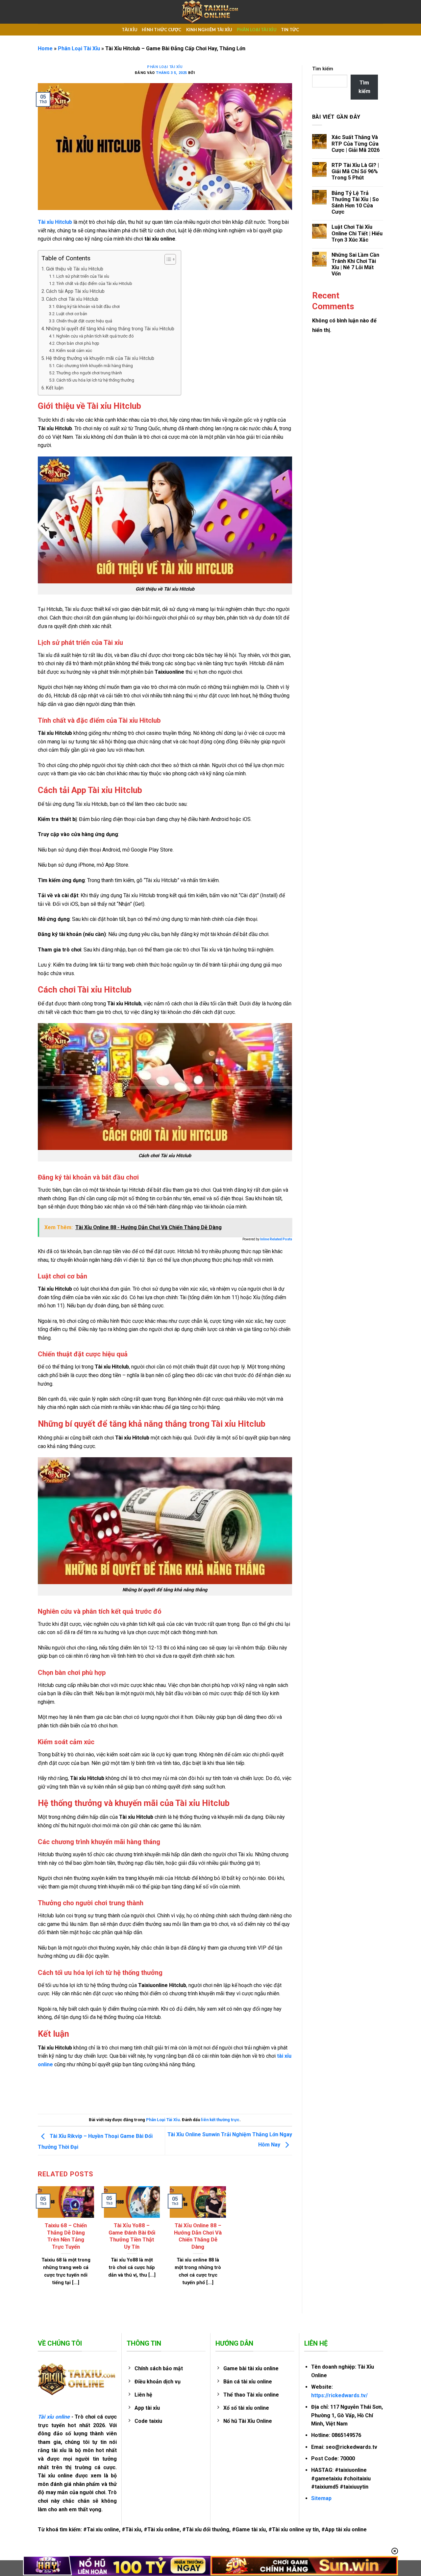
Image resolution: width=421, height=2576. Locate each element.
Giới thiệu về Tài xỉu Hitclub (75, 269)
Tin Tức (290, 30)
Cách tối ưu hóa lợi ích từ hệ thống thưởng (95, 380)
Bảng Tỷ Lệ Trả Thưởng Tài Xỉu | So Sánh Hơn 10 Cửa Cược (355, 203)
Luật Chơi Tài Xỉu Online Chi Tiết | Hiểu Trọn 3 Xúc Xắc (357, 233)
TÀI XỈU (129, 30)
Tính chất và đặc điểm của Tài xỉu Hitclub (94, 283)
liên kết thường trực (220, 2120)
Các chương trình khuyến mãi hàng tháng (95, 366)
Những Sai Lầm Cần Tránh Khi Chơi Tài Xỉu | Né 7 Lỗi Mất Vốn (355, 264)
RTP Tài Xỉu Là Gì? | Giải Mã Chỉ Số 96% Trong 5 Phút (355, 171)
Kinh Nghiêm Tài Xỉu (209, 30)
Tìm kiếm (323, 69)
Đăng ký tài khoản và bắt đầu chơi (88, 306)
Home (45, 48)
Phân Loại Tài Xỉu (257, 30)
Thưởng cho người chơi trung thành (89, 373)
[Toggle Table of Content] (167, 259)
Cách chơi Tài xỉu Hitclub (72, 299)
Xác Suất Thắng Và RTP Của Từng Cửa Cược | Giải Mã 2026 (356, 143)
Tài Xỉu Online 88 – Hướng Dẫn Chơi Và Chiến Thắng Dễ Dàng (198, 2236)
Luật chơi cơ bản (72, 314)
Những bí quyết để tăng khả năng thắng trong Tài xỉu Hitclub (110, 329)
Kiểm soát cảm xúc (74, 351)
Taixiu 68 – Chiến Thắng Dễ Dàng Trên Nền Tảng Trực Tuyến (66, 2236)
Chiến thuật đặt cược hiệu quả (84, 321)
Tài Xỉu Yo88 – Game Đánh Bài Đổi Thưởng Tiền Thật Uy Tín (132, 2236)
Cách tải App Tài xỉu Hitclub (75, 291)
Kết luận (55, 388)
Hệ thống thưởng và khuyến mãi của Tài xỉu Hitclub (100, 358)
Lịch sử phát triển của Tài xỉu (83, 276)
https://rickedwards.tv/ (339, 2395)
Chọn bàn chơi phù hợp (78, 343)
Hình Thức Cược (162, 30)
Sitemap (321, 2498)
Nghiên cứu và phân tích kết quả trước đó (95, 336)
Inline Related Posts (276, 1239)
